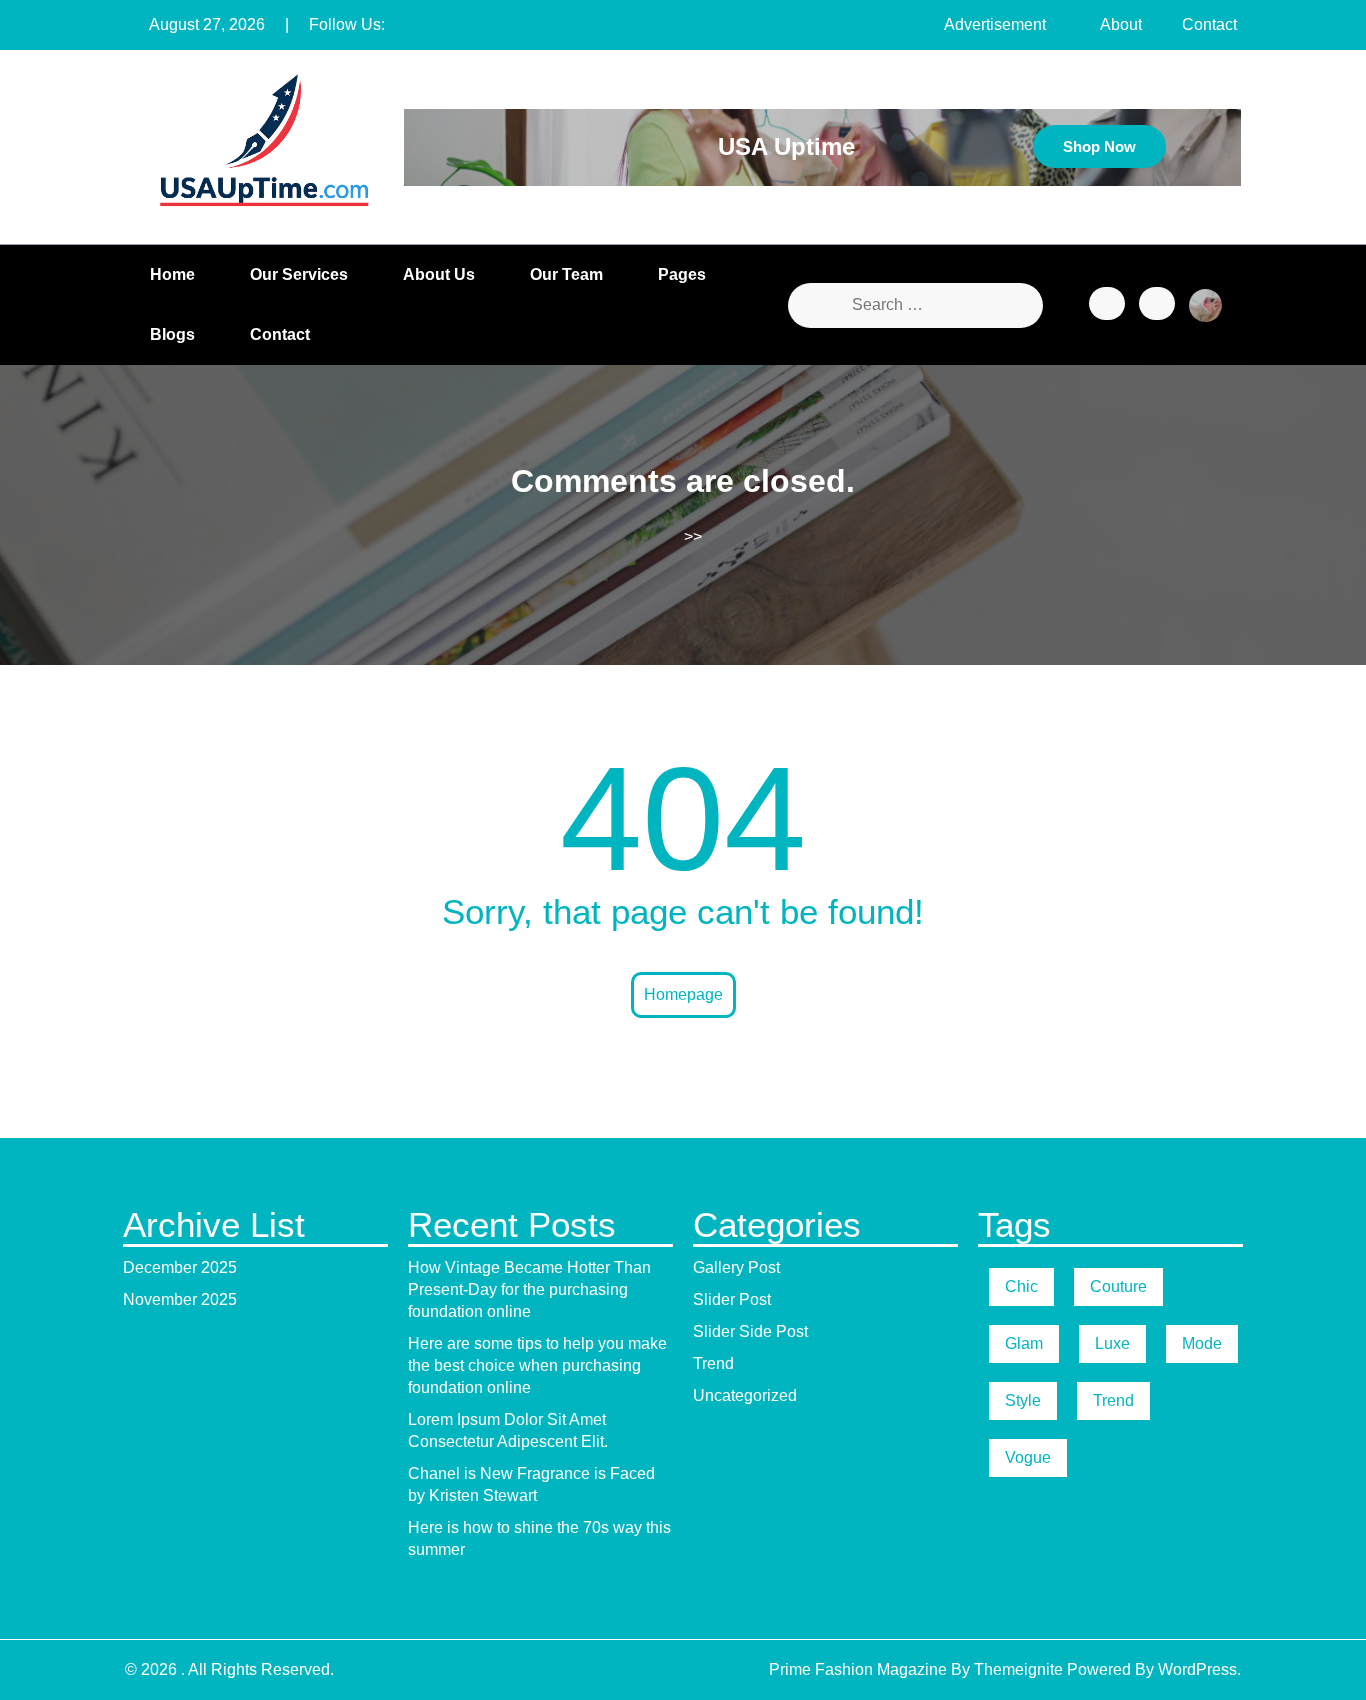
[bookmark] (1107, 303)
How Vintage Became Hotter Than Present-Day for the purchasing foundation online (529, 1289)
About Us (439, 274)
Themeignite (1018, 1669)
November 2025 (180, 1299)
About (1121, 24)
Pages (682, 274)
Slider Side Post (750, 1331)
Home (172, 274)
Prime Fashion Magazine (858, 1669)
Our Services (299, 274)
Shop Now (1099, 146)
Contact (1209, 24)
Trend (713, 1363)
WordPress (1197, 1669)
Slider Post (732, 1299)
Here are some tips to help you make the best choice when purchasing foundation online (537, 1365)
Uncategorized (745, 1395)
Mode (1202, 1343)
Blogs (172, 334)
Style (1023, 1400)
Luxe (1112, 1343)
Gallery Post (736, 1267)
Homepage (683, 994)
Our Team (566, 274)
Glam (1024, 1343)
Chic (1021, 1286)
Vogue (1028, 1457)
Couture (1118, 1286)
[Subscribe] (1157, 303)
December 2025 (180, 1267)
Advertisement (995, 24)
